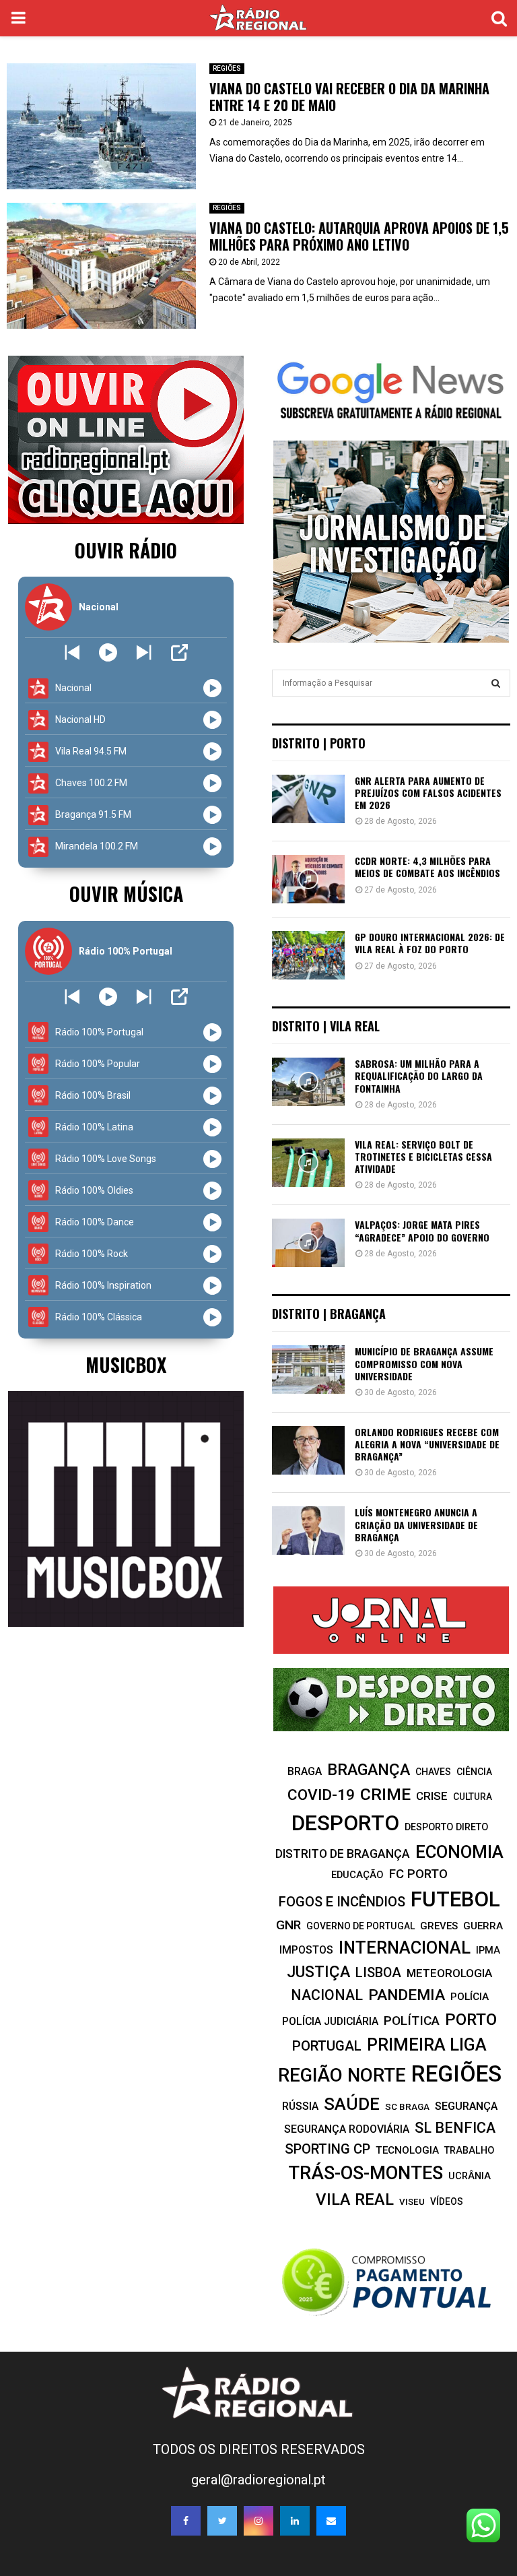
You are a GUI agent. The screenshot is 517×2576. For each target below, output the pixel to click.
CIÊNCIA (474, 1772)
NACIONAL (327, 1995)
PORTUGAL (327, 2046)
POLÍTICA (412, 2021)
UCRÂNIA (470, 2176)
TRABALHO (469, 2150)
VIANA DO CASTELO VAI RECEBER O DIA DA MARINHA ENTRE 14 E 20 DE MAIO (349, 97)
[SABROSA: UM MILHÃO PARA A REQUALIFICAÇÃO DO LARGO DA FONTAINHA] (308, 1082)
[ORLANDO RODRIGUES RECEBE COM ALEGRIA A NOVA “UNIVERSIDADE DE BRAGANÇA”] (308, 1450)
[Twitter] (222, 2521)
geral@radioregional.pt (258, 2480)
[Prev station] (144, 652)
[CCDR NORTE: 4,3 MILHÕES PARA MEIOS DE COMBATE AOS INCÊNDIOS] (308, 879)
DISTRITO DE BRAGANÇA (343, 1854)
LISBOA (378, 1973)
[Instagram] (258, 2521)
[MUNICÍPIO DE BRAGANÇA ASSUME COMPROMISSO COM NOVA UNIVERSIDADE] (308, 1370)
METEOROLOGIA (449, 1973)
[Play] (108, 652)
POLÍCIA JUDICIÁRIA (330, 2021)
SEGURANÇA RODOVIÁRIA (347, 2129)
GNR (288, 1925)
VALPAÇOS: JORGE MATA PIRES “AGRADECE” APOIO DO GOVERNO (422, 1230)
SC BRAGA (407, 2106)
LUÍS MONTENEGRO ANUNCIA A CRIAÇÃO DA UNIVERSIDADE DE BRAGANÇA (416, 1524)
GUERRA (483, 1926)
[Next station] (72, 652)
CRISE (432, 1796)
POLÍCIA (470, 1997)
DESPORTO (345, 1823)
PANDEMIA (407, 1995)
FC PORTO (418, 1874)
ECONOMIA (459, 1852)
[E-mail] (331, 2521)
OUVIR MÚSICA (126, 894)
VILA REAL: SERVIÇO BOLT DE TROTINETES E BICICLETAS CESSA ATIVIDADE (423, 1156)
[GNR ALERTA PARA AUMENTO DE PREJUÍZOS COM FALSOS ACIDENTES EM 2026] (308, 799)
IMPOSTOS (306, 1950)
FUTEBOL (455, 1899)
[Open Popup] (179, 652)
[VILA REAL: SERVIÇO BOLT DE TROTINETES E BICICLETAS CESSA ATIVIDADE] (308, 1163)
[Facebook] (186, 2521)
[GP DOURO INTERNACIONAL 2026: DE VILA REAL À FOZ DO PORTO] (308, 955)
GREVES (439, 1926)
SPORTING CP (328, 2149)
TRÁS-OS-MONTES (366, 2173)
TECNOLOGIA (407, 2150)
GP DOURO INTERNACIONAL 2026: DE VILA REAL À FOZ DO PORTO (430, 943)
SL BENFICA (455, 2128)
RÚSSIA (300, 2106)
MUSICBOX (126, 1364)
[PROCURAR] (496, 683)
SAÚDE (352, 2104)
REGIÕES (227, 68)
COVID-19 (321, 1795)
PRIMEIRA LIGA (427, 2044)
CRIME (385, 1794)
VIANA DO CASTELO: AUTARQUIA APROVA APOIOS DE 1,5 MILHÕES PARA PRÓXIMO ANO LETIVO (359, 236)
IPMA (488, 1950)
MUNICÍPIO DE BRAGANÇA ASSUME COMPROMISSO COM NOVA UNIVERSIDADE (424, 1363)
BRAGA (305, 1771)
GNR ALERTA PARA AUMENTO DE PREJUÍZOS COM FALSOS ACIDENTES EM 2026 (428, 793)
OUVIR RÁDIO (126, 550)
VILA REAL (355, 2199)
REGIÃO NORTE (342, 2075)
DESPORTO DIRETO (446, 1827)
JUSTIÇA (318, 1972)
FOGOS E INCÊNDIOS (342, 1902)
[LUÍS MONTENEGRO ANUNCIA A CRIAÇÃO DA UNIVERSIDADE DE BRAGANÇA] (308, 1531)
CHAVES (433, 1772)
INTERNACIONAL (405, 1947)
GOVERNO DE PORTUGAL (360, 1926)
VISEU (412, 2202)
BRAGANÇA (369, 1770)
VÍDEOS (447, 2201)
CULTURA (473, 1797)
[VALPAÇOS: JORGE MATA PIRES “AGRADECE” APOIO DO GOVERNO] (308, 1243)
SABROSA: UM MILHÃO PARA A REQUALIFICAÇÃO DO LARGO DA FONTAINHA (419, 1075)
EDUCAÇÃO (357, 1875)
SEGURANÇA (466, 2106)
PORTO (471, 2019)
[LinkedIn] (295, 2521)
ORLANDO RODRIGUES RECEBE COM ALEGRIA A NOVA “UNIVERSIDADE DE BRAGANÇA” (427, 1444)
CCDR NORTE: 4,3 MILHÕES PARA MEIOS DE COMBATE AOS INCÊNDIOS (427, 867)
